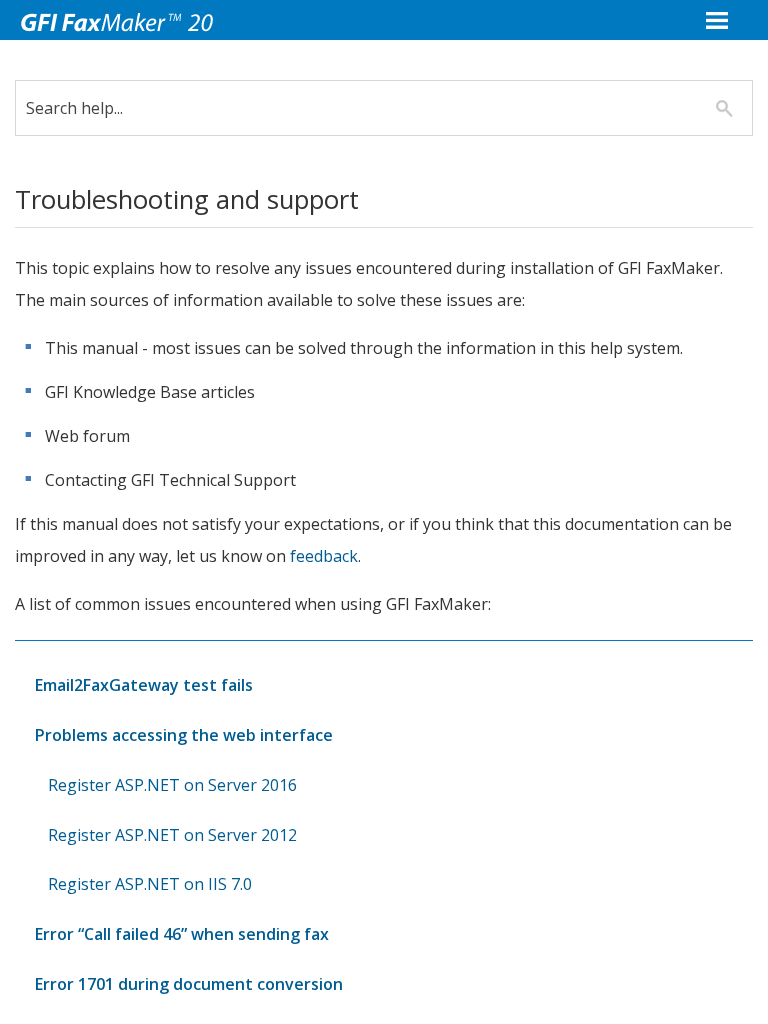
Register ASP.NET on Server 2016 (172, 785)
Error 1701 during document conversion (189, 984)
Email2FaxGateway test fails (144, 685)
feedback (324, 556)
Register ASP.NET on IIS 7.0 (150, 884)
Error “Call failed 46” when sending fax (182, 934)
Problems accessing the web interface (184, 735)
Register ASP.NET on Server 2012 (172, 835)
